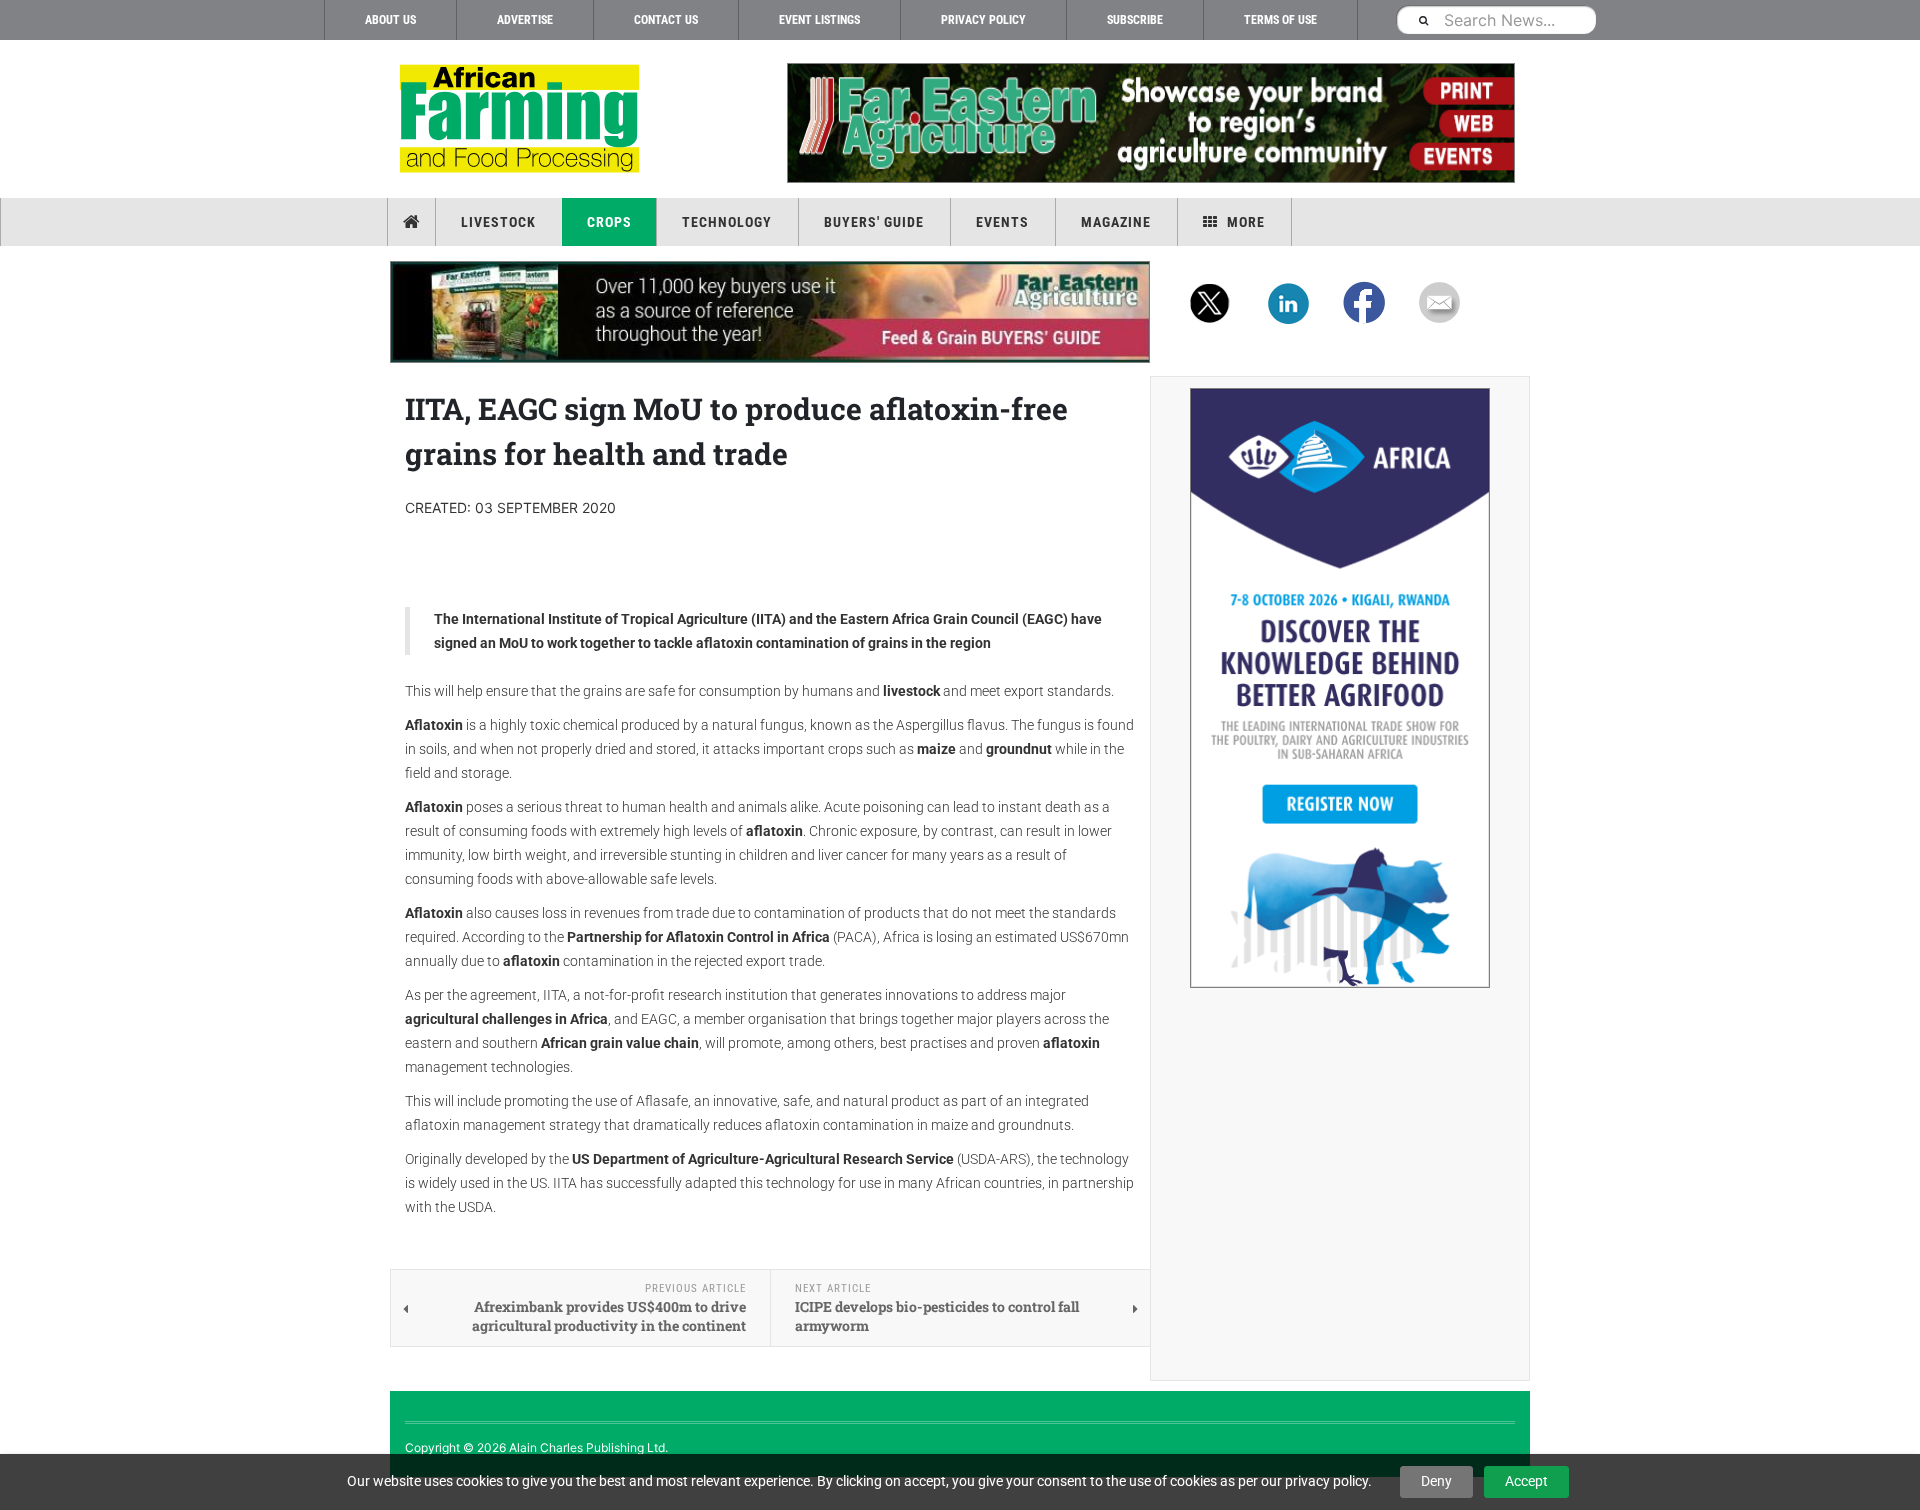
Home (413, 222)
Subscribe (1135, 20)
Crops (609, 222)
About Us (390, 20)
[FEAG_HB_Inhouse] (770, 312)
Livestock (498, 222)
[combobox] (1496, 19)
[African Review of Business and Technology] (522, 120)
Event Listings (819, 20)
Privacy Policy (983, 20)
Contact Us (666, 20)
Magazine (1116, 222)
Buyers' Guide (874, 222)
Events (1002, 222)
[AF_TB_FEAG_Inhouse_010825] (1150, 123)
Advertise (525, 20)
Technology (727, 222)
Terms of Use (1280, 20)
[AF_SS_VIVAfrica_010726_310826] (1340, 688)
